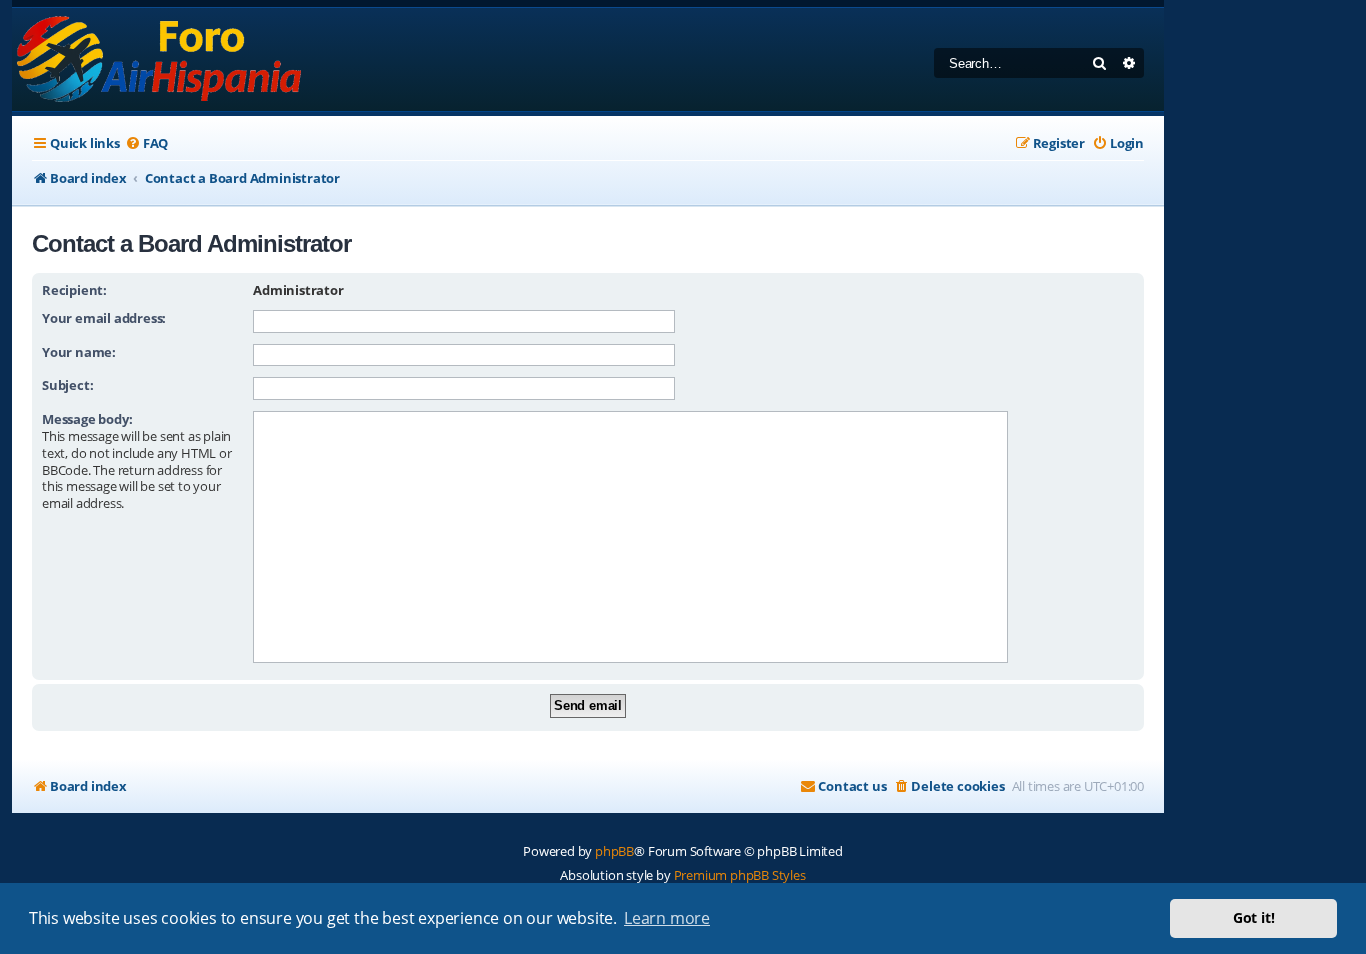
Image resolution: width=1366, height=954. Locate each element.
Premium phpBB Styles (740, 875)
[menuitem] (146, 143)
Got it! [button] (1254, 917)
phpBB (614, 851)
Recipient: (74, 290)
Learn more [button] (667, 918)
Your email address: (104, 318)
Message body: (87, 419)
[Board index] (160, 59)
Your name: (79, 352)
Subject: (67, 385)
